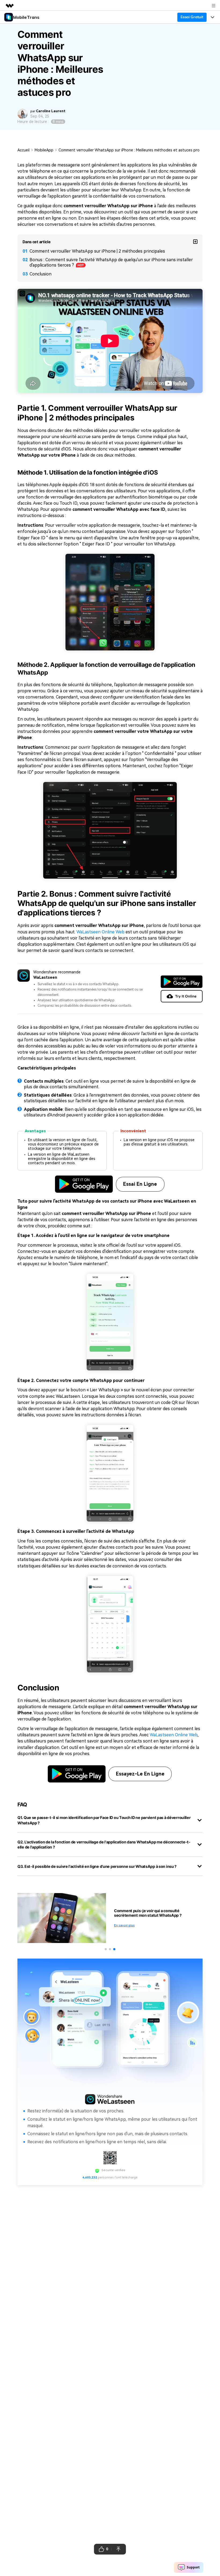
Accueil (23, 150)
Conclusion (41, 274)
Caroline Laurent (51, 111)
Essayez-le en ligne (140, 1774)
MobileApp (44, 150)
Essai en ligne (140, 1184)
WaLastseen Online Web (100, 932)
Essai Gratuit (192, 17)
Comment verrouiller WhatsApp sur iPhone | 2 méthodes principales (97, 251)
